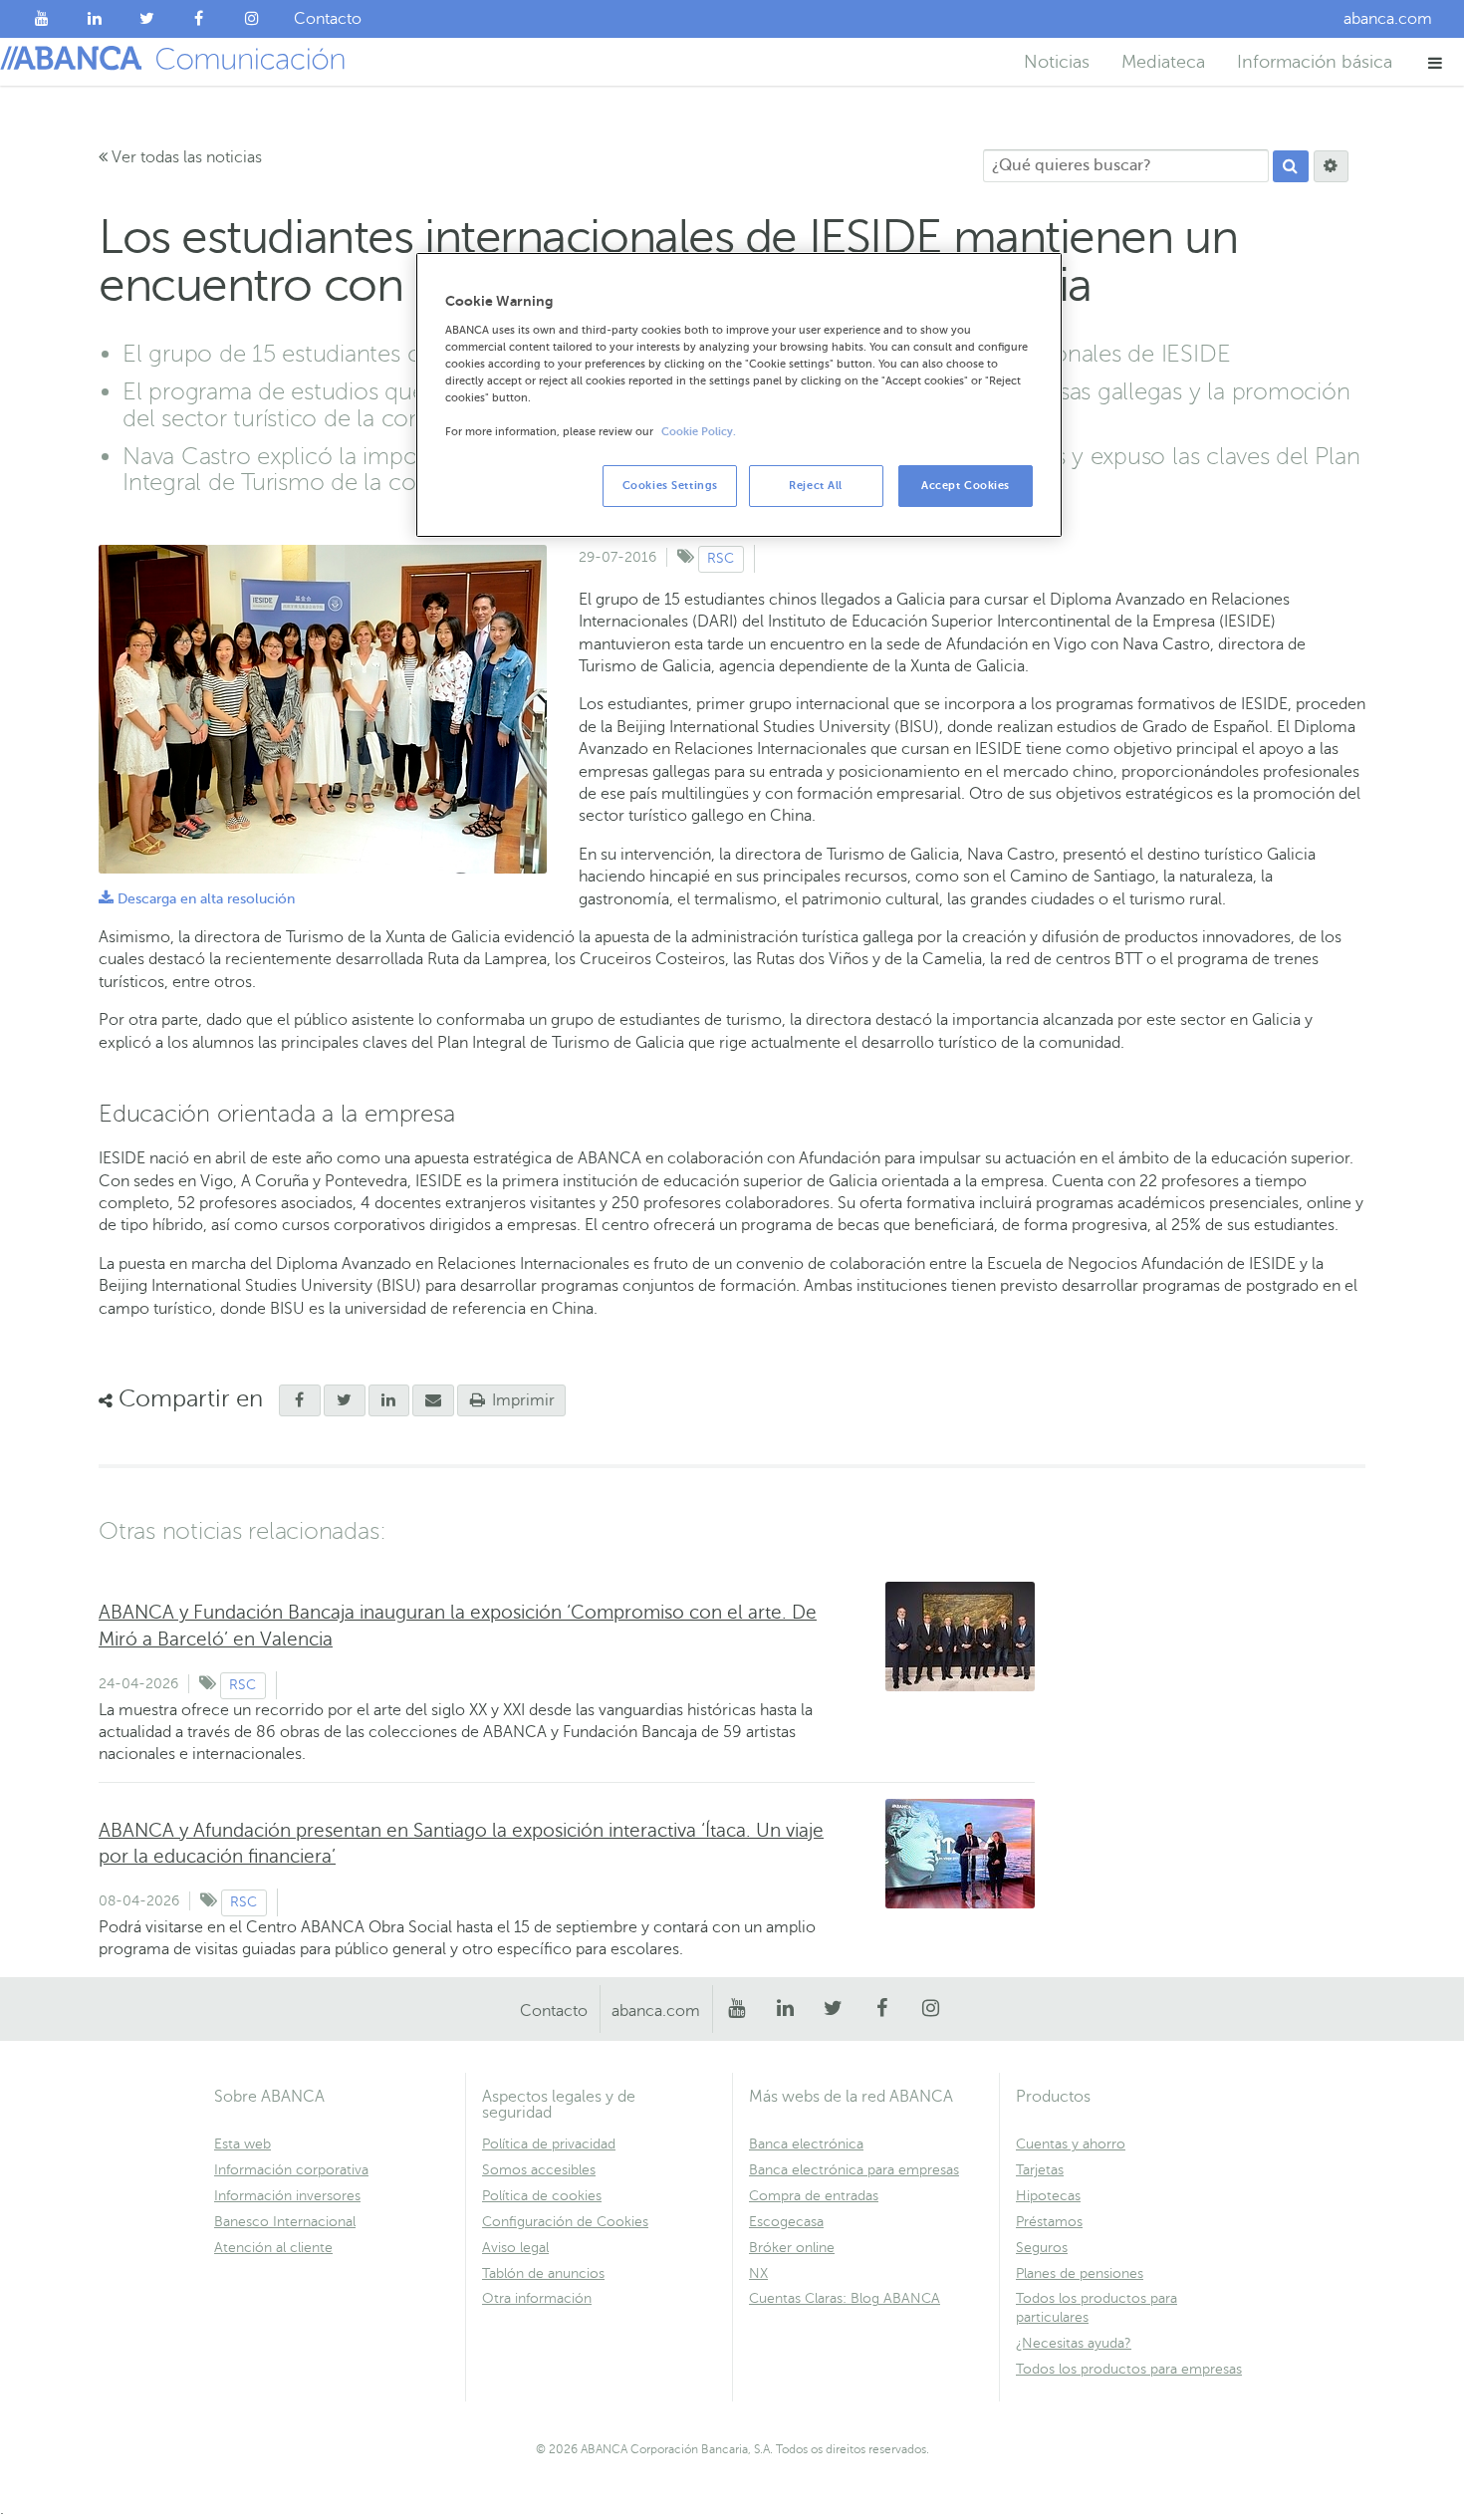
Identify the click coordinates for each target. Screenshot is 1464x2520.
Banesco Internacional (285, 2222)
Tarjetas (1040, 2170)
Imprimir (521, 1400)
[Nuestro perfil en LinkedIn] (95, 19)
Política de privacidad (549, 2144)
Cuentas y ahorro (1071, 2144)
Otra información (537, 2298)
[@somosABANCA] (147, 19)
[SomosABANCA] (200, 19)
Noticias (1057, 62)
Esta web (243, 2144)
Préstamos (1049, 2222)
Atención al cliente (273, 2248)
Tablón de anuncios (543, 2273)
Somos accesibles (539, 2170)
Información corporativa (291, 2170)
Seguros (1042, 2248)
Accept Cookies (966, 486)
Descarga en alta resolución (197, 899)
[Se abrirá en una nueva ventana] (300, 1400)
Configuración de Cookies (565, 2222)
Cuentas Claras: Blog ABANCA (845, 2298)
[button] (1436, 62)
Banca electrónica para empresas (854, 2170)
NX (758, 2273)
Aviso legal (515, 2248)
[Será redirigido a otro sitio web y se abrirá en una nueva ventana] (345, 1400)
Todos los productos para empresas (1129, 2369)
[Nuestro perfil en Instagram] (251, 19)
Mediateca (1163, 62)
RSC (721, 558)
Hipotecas (1048, 2196)
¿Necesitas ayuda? (1074, 2343)
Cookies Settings (670, 486)
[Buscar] (1291, 166)
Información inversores (287, 2196)
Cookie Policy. (699, 432)
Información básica (1315, 62)
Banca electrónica (806, 2144)
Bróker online (792, 2248)
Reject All (816, 486)
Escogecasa (786, 2222)
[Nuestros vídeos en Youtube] (42, 19)
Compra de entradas (814, 2196)
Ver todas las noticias (185, 157)
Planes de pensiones (1080, 2273)
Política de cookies (542, 2196)
